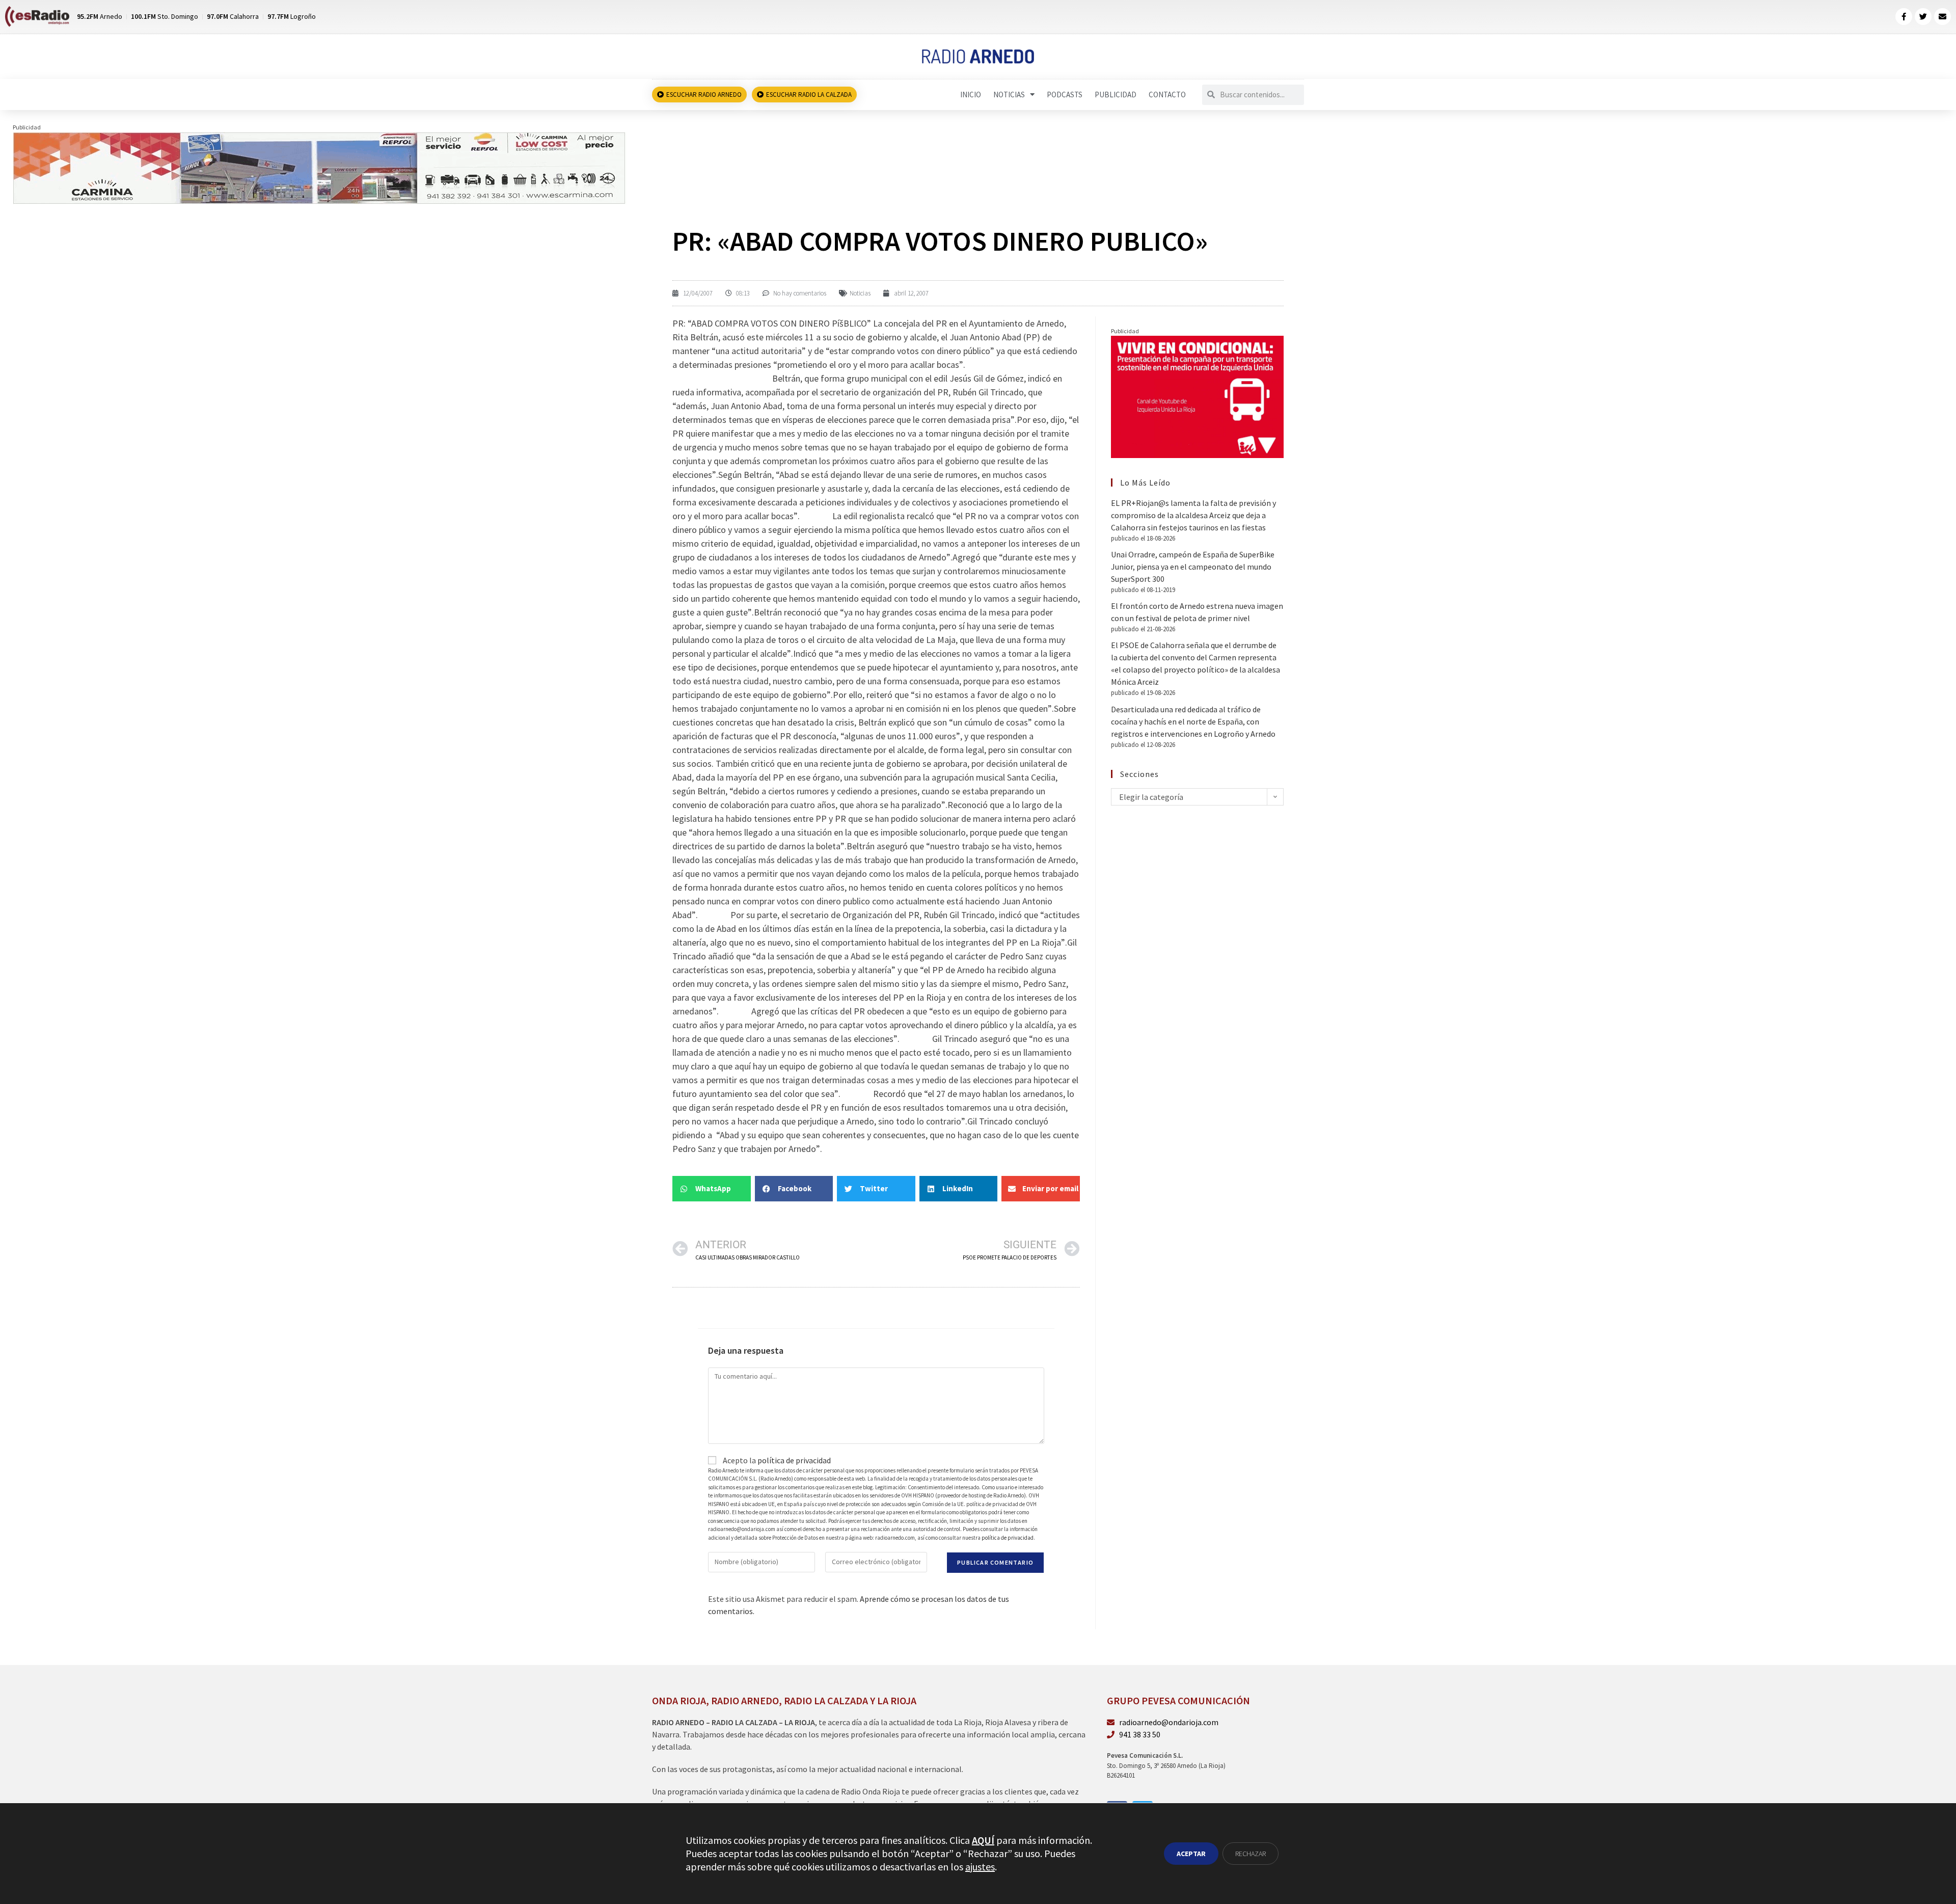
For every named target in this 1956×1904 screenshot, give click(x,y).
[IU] (1197, 396)
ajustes (980, 1867)
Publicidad (1116, 95)
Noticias (1009, 95)
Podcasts (1065, 95)
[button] (712, 1189)
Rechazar (1251, 1854)
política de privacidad (794, 1460)
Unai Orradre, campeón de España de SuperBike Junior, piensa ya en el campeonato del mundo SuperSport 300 (1193, 567)
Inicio (971, 95)
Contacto (1167, 95)
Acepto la (776, 1460)
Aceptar (1191, 1854)
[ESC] (320, 167)
